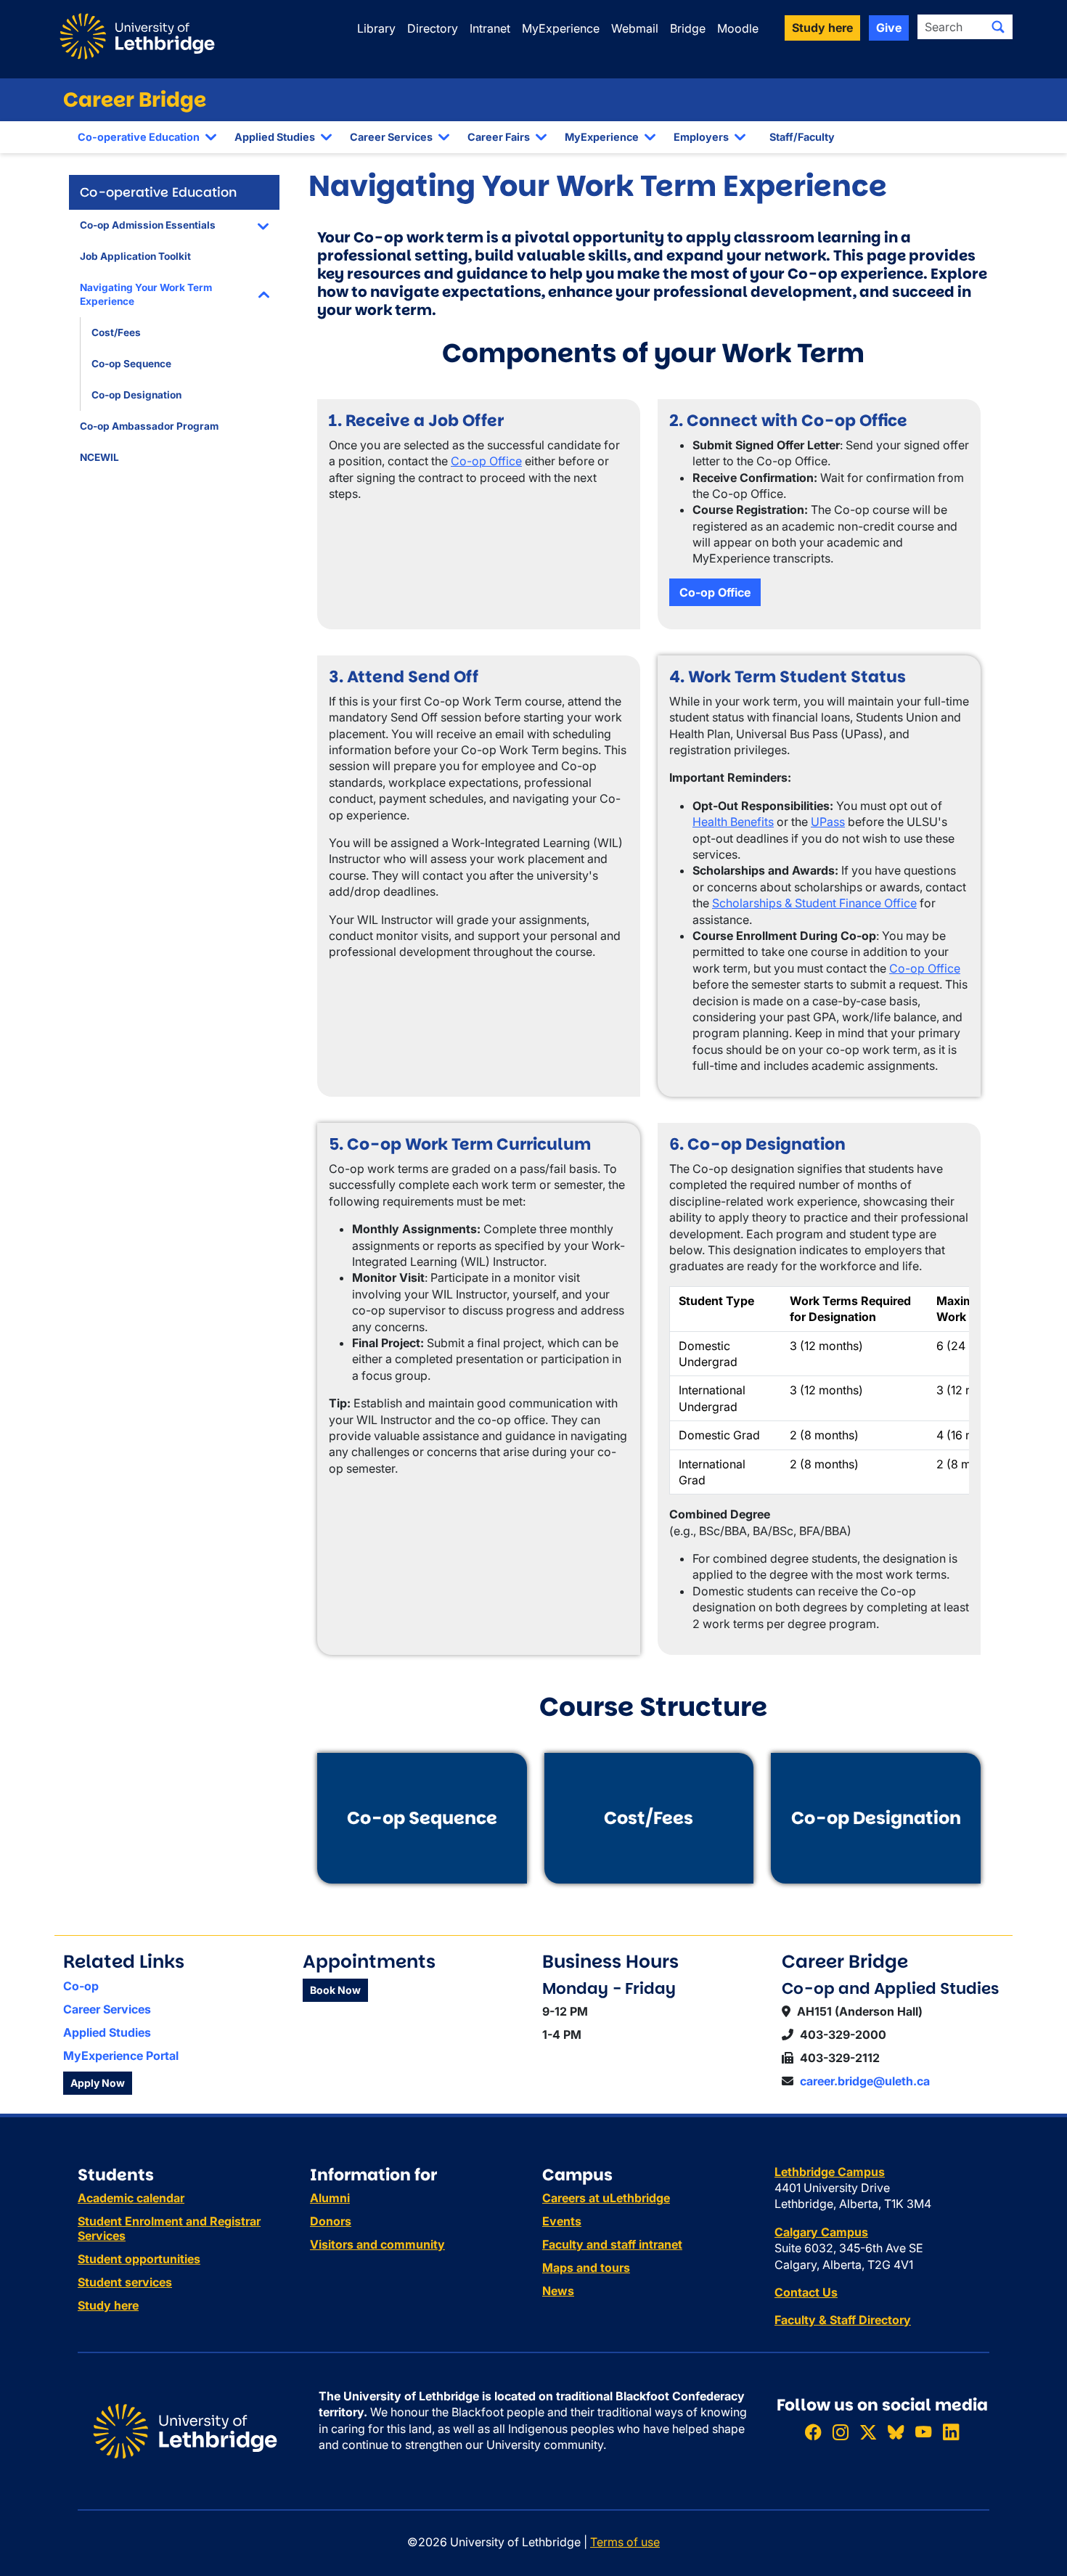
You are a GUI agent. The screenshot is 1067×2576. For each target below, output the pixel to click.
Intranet (490, 28)
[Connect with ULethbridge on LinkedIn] (951, 2432)
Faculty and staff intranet (612, 2244)
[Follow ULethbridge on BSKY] (896, 2432)
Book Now (335, 1990)
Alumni (330, 2198)
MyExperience (561, 28)
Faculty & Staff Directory (843, 2320)
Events (562, 2221)
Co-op (81, 1986)
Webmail (635, 28)
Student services (125, 2282)
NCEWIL (99, 457)
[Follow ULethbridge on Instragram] (841, 2432)
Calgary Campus (821, 2232)
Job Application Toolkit (135, 256)
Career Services (391, 137)
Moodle (738, 28)
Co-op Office (486, 461)
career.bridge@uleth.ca (865, 2081)
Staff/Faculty (802, 137)
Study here (108, 2305)
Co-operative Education (139, 137)
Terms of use (625, 2542)
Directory (433, 28)
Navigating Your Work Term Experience (146, 294)
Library (376, 28)
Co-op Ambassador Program (149, 426)
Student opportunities (139, 2259)
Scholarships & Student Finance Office (814, 903)
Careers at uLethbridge (606, 2198)
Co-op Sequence (131, 364)
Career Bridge (135, 100)
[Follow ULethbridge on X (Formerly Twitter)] (868, 2432)
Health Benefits (733, 822)
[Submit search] (998, 27)
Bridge (688, 28)
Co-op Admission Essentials (148, 225)
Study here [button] (822, 28)
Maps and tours (586, 2268)
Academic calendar (131, 2198)
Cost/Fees (116, 332)
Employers (701, 137)
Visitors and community (377, 2244)
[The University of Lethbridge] (185, 2429)
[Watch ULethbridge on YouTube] (923, 2432)
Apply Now (98, 2083)
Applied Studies (275, 137)
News (558, 2291)
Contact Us (806, 2292)
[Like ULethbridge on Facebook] (813, 2432)
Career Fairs (499, 137)
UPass (828, 822)
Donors (331, 2221)
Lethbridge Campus (830, 2172)
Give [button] (889, 28)
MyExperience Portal (121, 2056)
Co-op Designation (136, 395)
